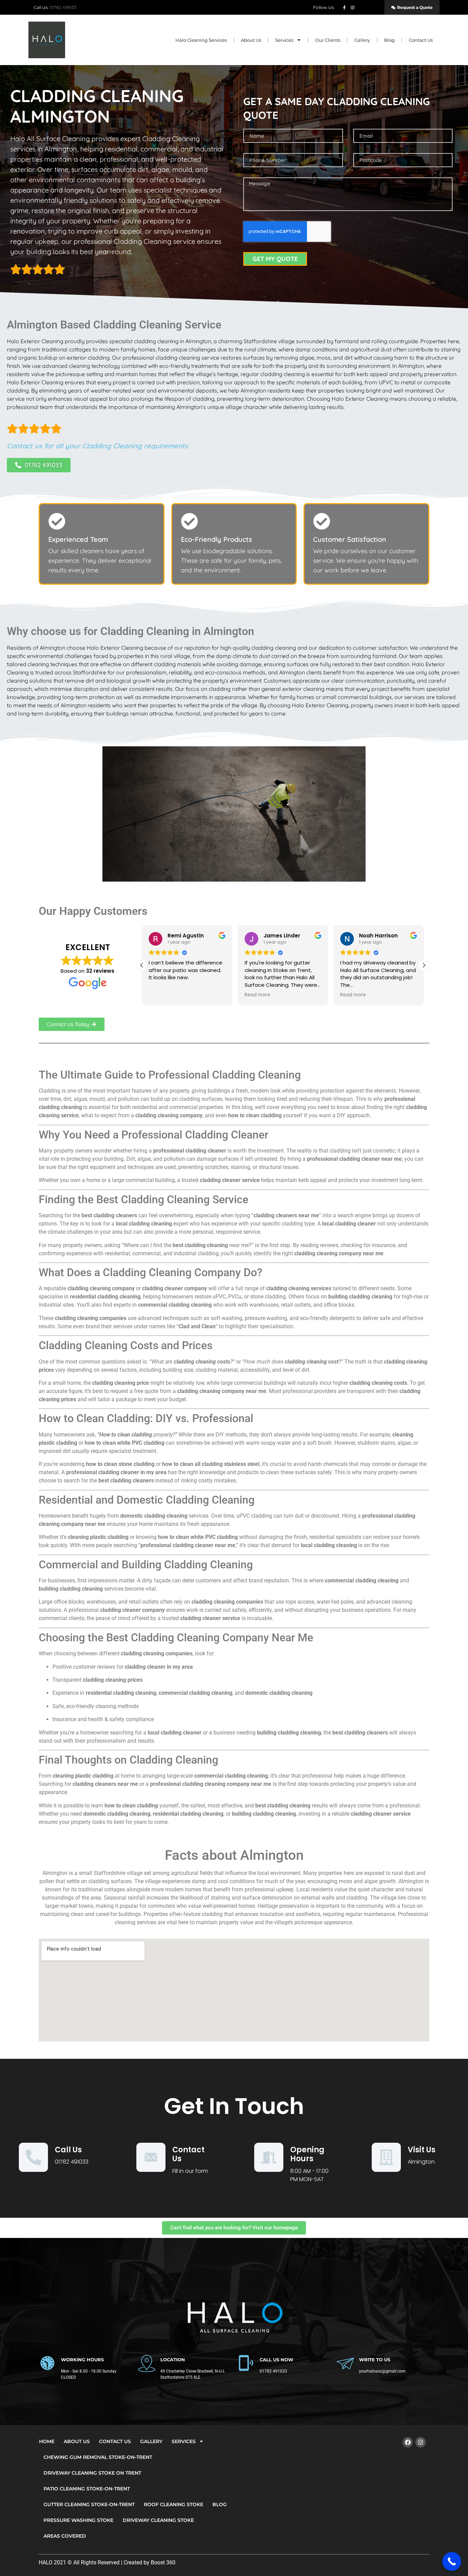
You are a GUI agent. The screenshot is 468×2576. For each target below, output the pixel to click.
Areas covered (65, 2536)
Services (284, 40)
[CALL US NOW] (246, 2363)
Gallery (362, 40)
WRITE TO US (375, 2360)
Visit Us (422, 2150)
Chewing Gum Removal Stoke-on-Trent (98, 2457)
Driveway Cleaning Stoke (158, 2520)
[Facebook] (408, 2442)
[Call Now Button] (452, 2561)
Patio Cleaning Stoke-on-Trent (87, 2489)
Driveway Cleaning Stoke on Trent (92, 2473)
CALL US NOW (276, 2360)
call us (68, 2150)
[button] (424, 965)
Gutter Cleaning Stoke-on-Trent (89, 2504)
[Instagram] (421, 2442)
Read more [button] (162, 995)
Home (47, 2441)
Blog (389, 40)
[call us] (33, 2157)
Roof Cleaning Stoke (174, 2504)
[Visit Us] (386, 2157)
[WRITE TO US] (345, 2363)
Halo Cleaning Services (201, 40)
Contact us (188, 2154)
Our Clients (328, 40)
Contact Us (421, 40)
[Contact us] (151, 2157)
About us (251, 40)
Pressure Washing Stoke (78, 2520)
